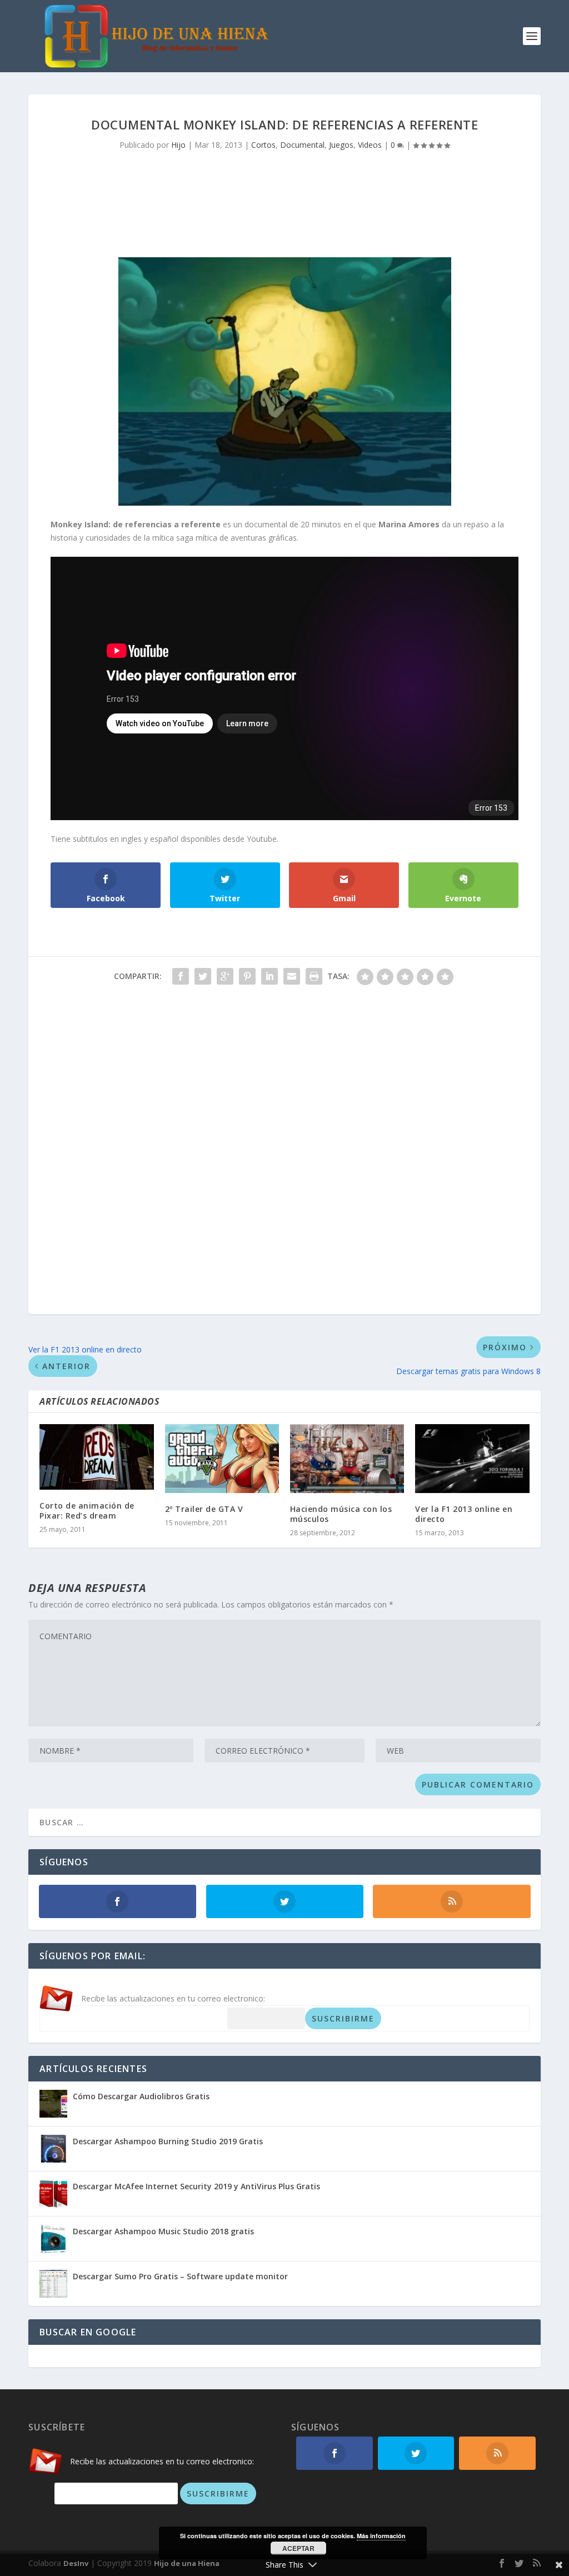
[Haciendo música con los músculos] (347, 1458)
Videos (370, 145)
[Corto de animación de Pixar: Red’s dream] (96, 1457)
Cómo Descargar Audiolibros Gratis (141, 2096)
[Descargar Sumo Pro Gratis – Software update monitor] (53, 2284)
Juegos (341, 145)
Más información (381, 2536)
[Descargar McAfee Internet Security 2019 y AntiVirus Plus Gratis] (53, 2194)
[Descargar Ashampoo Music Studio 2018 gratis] (53, 2239)
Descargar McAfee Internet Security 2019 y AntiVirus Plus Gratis (196, 2186)
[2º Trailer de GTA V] (222, 1458)
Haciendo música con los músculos (341, 1514)
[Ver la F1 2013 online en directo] (472, 1458)
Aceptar (298, 2548)
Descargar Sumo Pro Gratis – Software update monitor (180, 2276)
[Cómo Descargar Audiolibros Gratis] (53, 2104)
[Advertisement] (284, 199)
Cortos (263, 145)
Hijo (178, 145)
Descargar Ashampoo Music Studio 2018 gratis (163, 2231)
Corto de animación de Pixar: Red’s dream (87, 1511)
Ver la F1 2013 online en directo (464, 1514)
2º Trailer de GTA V (204, 1509)
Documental (302, 145)
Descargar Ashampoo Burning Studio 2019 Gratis (168, 2141)
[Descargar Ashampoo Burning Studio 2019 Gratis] (53, 2149)
